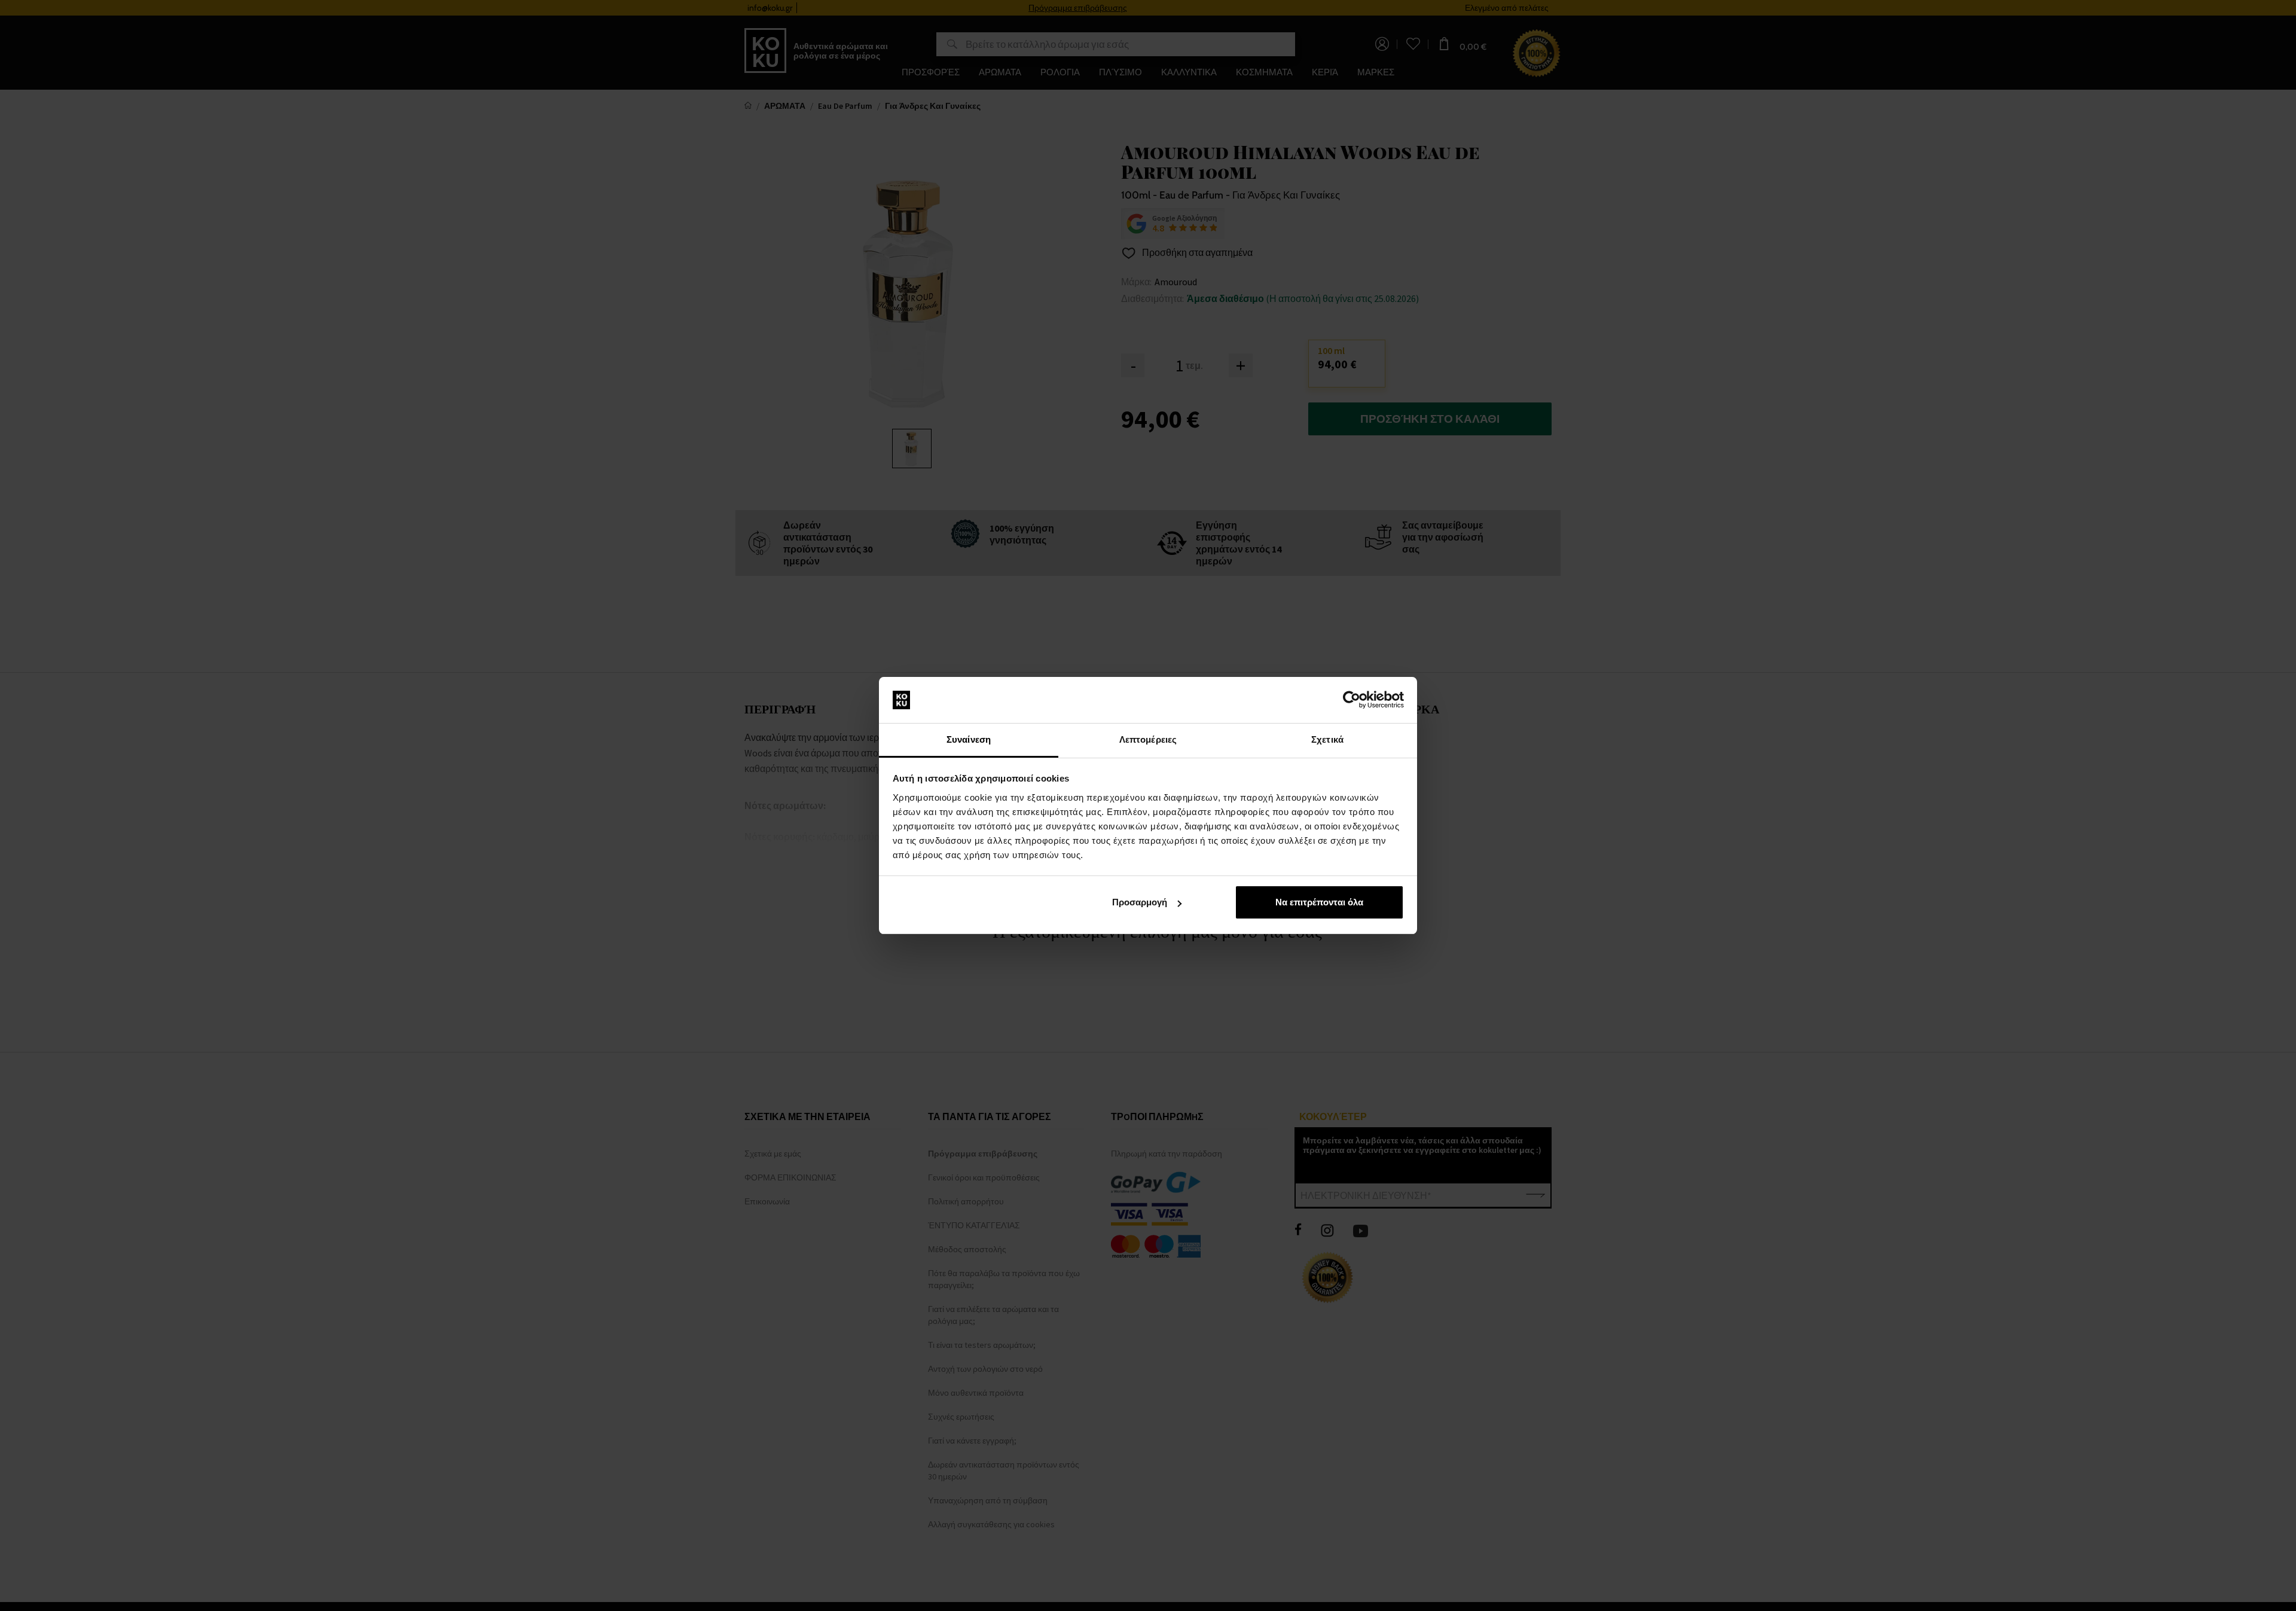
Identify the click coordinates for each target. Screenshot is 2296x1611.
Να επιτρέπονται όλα (1319, 902)
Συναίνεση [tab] (969, 739)
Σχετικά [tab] (1327, 739)
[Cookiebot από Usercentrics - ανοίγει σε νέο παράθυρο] (1352, 700)
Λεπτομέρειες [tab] (1148, 739)
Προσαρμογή (1140, 902)
